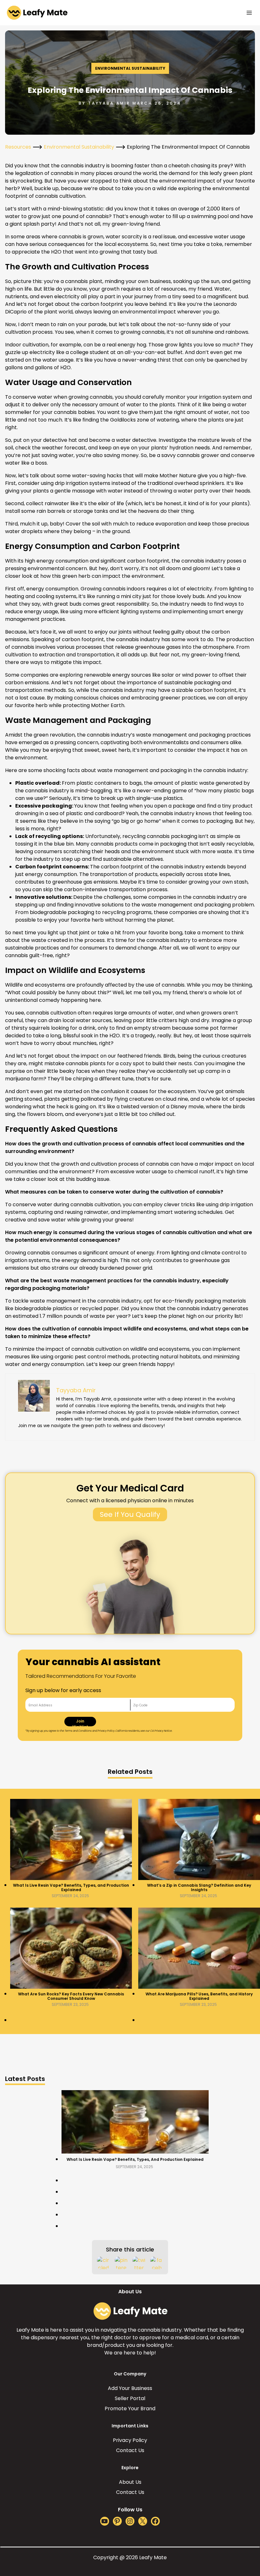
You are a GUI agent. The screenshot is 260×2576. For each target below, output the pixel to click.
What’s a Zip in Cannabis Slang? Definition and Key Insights (199, 1888)
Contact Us (130, 2450)
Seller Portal (130, 2398)
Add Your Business (130, 2388)
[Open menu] (249, 13)
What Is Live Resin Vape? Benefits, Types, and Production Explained (71, 1888)
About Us (130, 2482)
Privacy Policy (130, 2440)
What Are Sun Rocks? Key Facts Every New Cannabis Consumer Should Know (71, 1996)
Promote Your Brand (130, 2409)
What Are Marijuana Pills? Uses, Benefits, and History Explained (199, 1996)
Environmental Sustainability (130, 68)
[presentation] (71, 1839)
